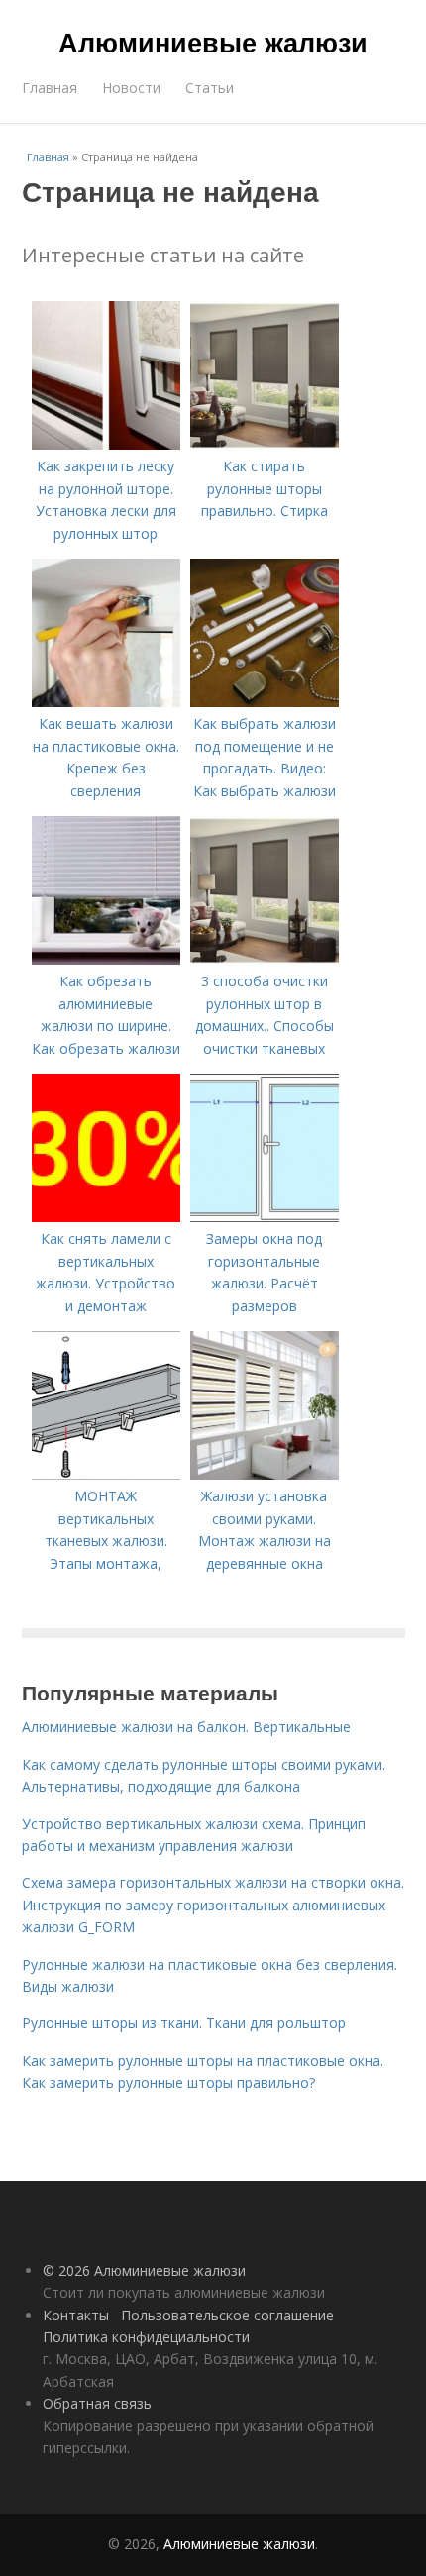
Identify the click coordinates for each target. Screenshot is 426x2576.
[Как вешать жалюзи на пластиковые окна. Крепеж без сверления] (106, 702)
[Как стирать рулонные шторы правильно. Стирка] (265, 444)
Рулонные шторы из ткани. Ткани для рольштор (184, 2023)
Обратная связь (97, 2403)
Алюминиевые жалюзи (213, 42)
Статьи (210, 88)
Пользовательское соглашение (227, 2315)
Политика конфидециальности (146, 2337)
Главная (50, 88)
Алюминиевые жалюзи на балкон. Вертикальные (186, 1727)
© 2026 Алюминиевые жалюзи (144, 2270)
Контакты (76, 2315)
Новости (131, 88)
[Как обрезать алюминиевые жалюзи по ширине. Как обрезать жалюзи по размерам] (106, 959)
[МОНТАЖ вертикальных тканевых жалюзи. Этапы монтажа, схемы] (106, 1474)
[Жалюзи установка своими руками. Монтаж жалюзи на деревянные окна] (265, 1474)
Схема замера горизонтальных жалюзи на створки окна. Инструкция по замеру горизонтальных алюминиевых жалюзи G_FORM (213, 1905)
